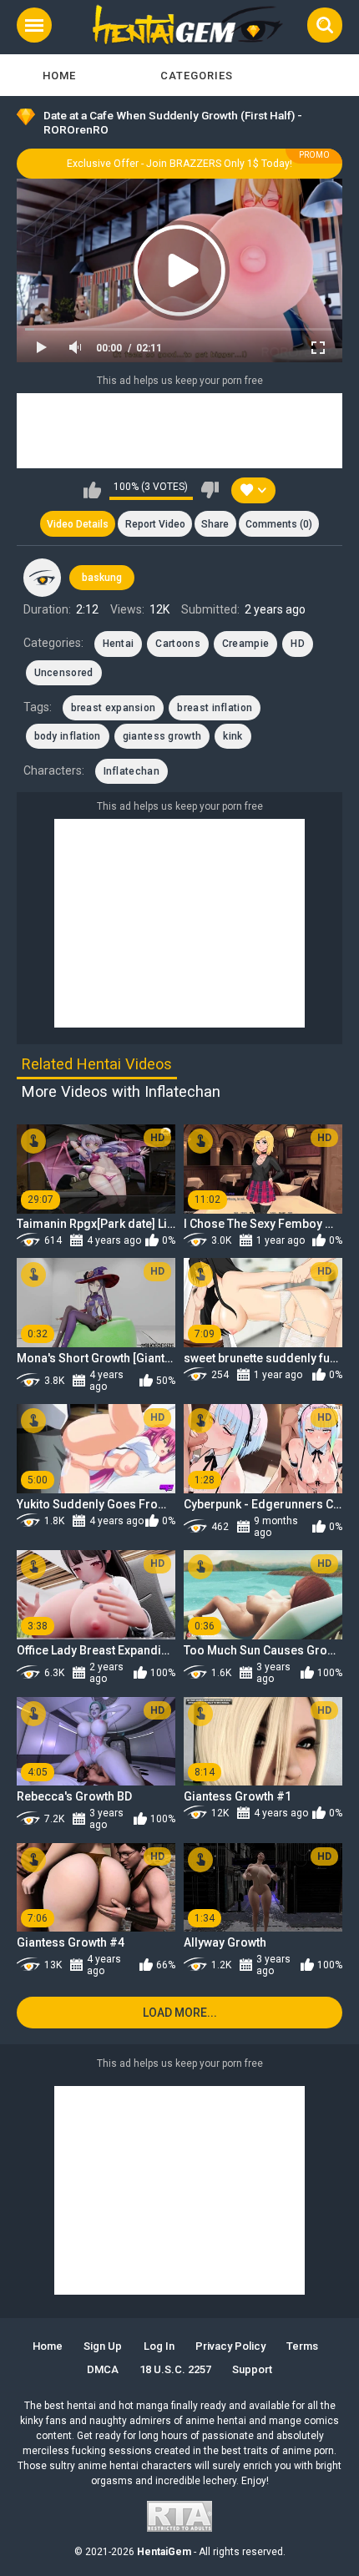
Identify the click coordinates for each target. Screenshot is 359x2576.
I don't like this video (210, 490)
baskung (102, 578)
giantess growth (162, 736)
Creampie (245, 644)
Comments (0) (279, 524)
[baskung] (43, 578)
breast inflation (215, 708)
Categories (197, 76)
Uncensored (64, 673)
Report (155, 524)
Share (215, 524)
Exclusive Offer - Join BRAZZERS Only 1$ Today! (179, 164)
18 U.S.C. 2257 (175, 2369)
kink (233, 736)
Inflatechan (131, 771)
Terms (302, 2346)
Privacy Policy (230, 2346)
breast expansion (114, 708)
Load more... (180, 2013)
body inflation (68, 736)
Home (59, 76)
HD (298, 644)
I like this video (92, 490)
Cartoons (177, 644)
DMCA (103, 2369)
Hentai (119, 644)
